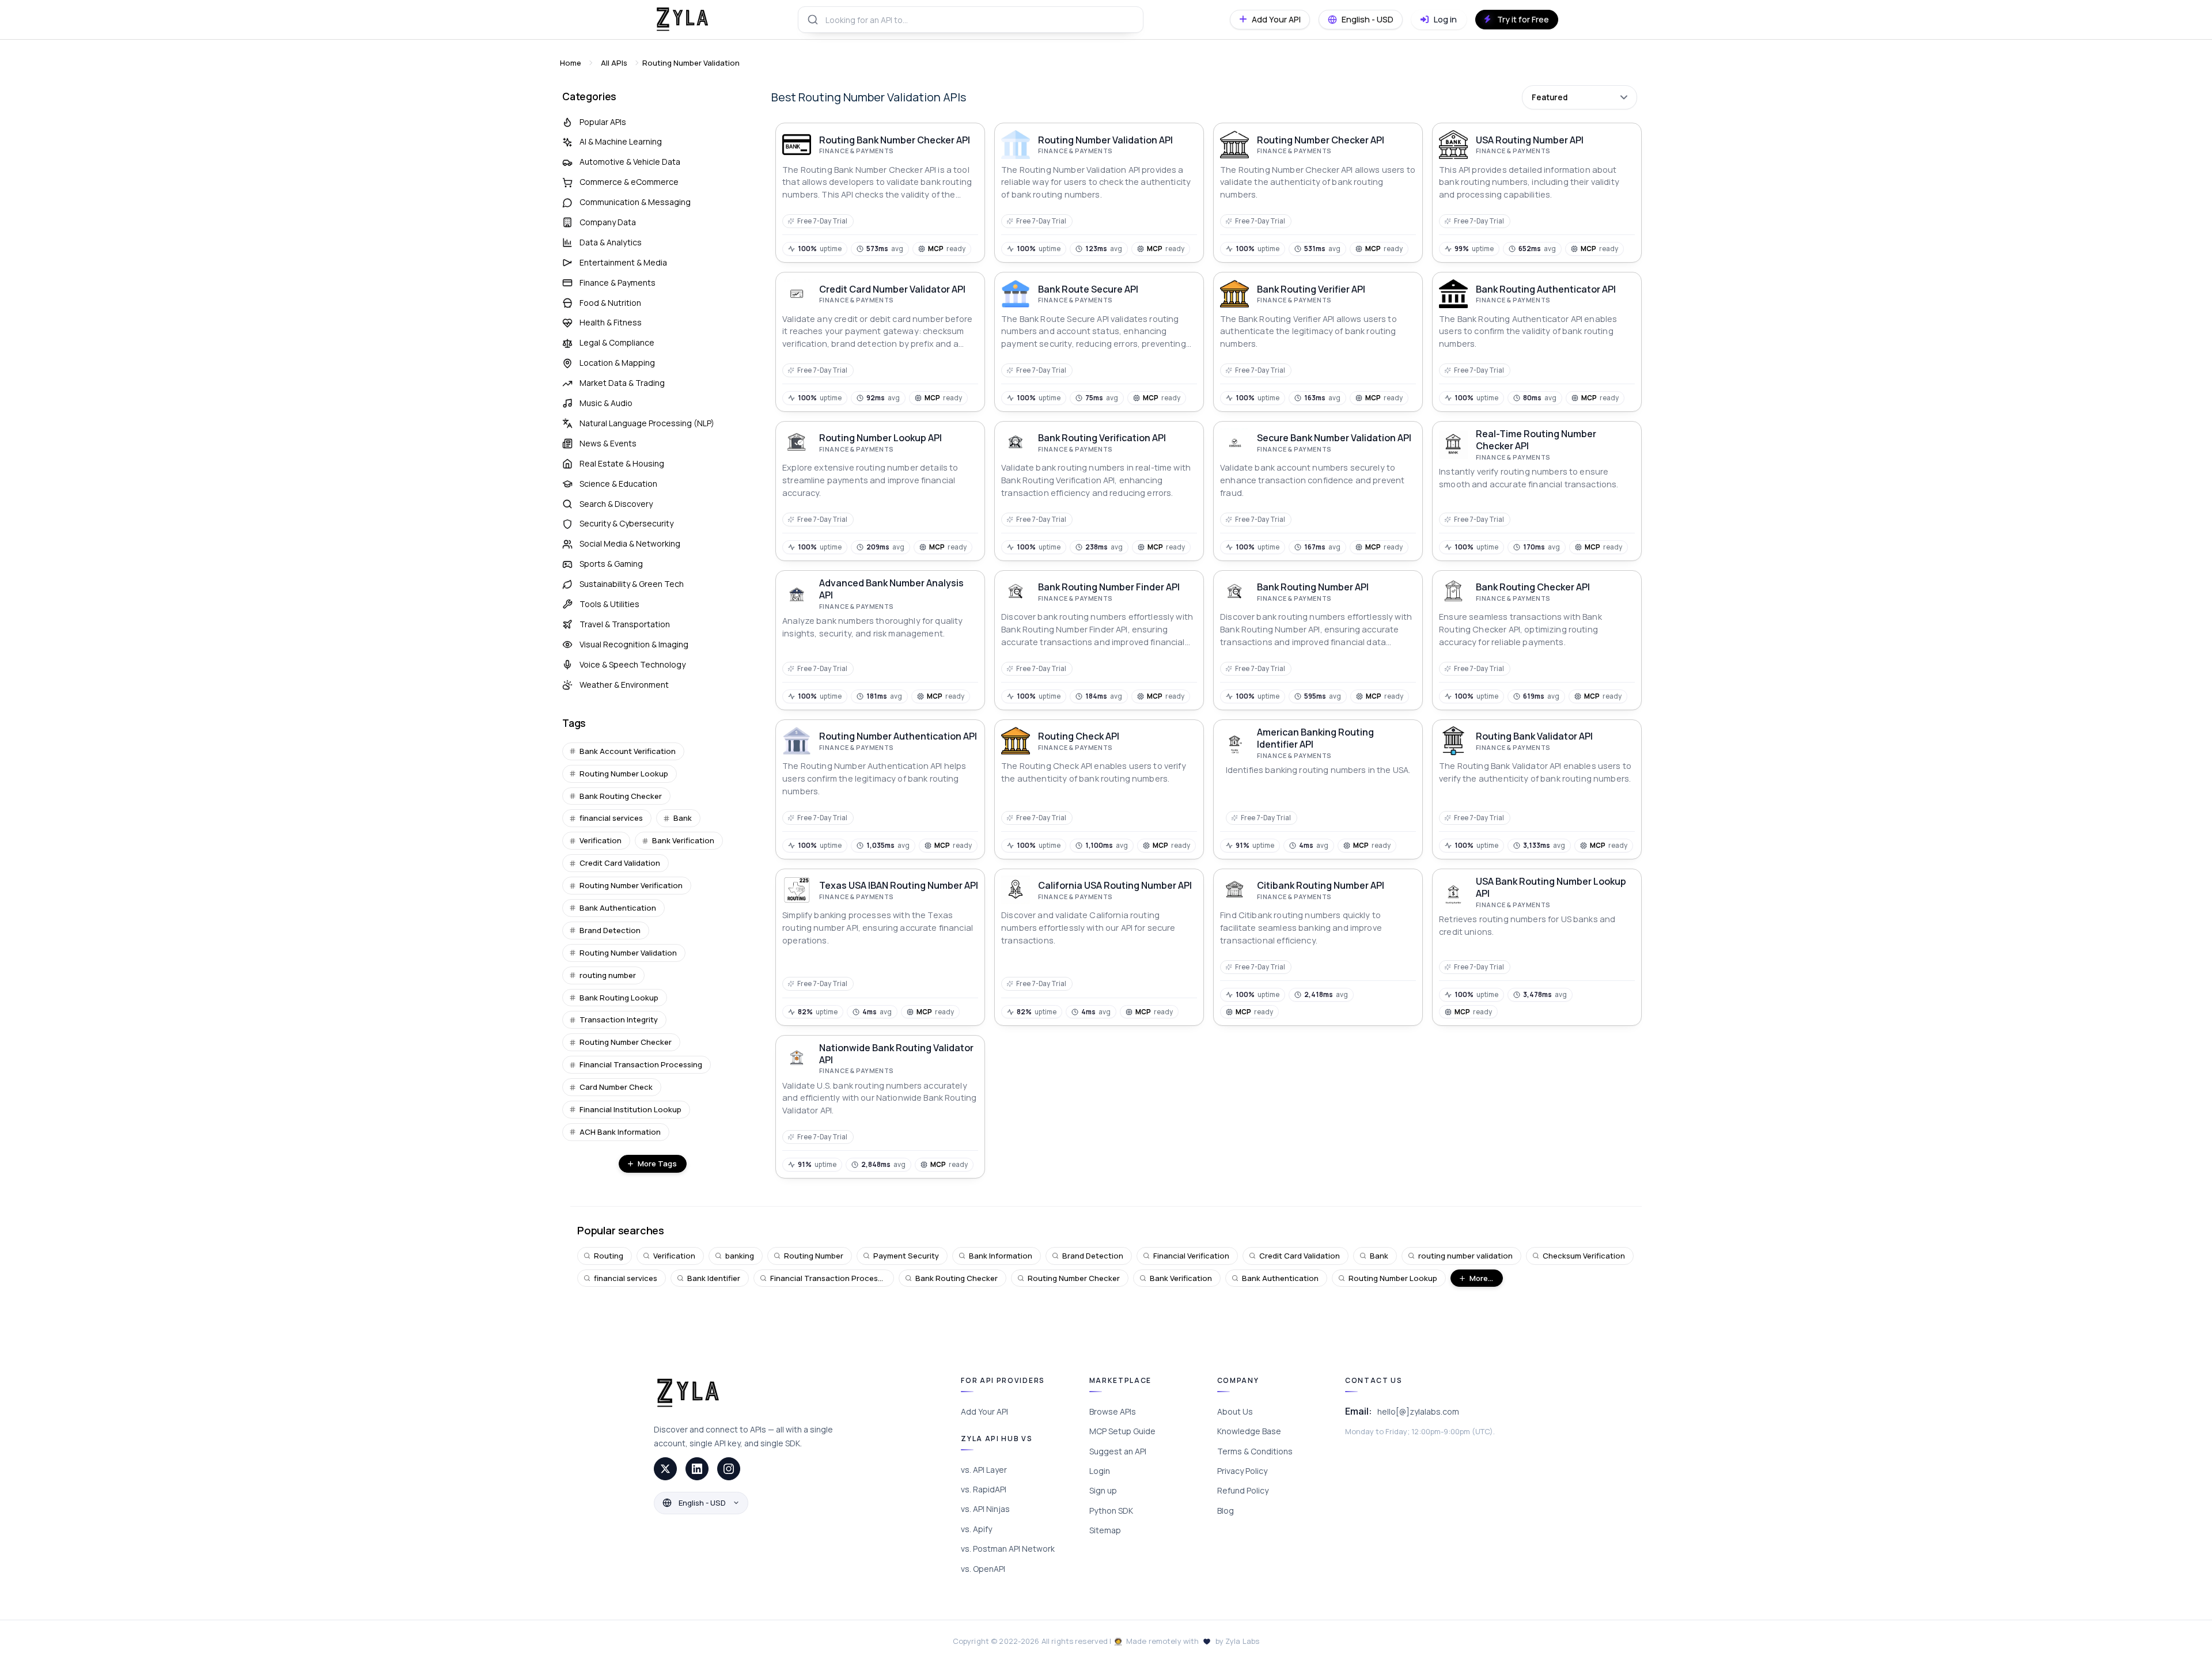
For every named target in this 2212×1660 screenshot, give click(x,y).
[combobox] (971, 20)
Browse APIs (1113, 1411)
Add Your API (984, 1411)
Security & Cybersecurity (626, 523)
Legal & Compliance (617, 342)
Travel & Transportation (625, 624)
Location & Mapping (617, 363)
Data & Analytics (611, 242)
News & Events (608, 443)
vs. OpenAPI (983, 1569)
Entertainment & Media (623, 262)
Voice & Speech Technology (632, 664)
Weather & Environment (624, 685)
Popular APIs (603, 122)
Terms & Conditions (1255, 1451)
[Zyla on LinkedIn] (697, 1469)
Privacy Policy (1242, 1471)
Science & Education (618, 484)
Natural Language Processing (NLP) (647, 423)
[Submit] (812, 20)
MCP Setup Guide (1122, 1431)
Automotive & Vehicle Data (630, 162)
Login (1100, 1471)
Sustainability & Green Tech (632, 584)
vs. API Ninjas (985, 1509)
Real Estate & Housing (622, 463)
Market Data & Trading (622, 383)
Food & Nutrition (610, 303)
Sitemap (1105, 1530)
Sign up (1103, 1490)
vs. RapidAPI (984, 1489)
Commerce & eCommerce (629, 182)
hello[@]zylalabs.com (1418, 1411)
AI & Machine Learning (621, 141)
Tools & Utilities (609, 604)
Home (571, 63)
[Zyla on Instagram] (729, 1469)
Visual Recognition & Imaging (634, 644)
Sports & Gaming (611, 564)
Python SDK (1111, 1511)
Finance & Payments (618, 283)
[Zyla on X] (665, 1469)
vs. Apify (976, 1529)
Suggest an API (1118, 1451)
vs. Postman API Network (1008, 1549)
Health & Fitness (611, 322)
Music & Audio (606, 403)
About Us (1235, 1411)
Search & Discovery (616, 504)
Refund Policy (1243, 1490)
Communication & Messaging (635, 202)
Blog (1226, 1511)
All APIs (614, 63)
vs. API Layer (984, 1470)
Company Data (608, 222)
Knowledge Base (1249, 1431)
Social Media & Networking (630, 543)
